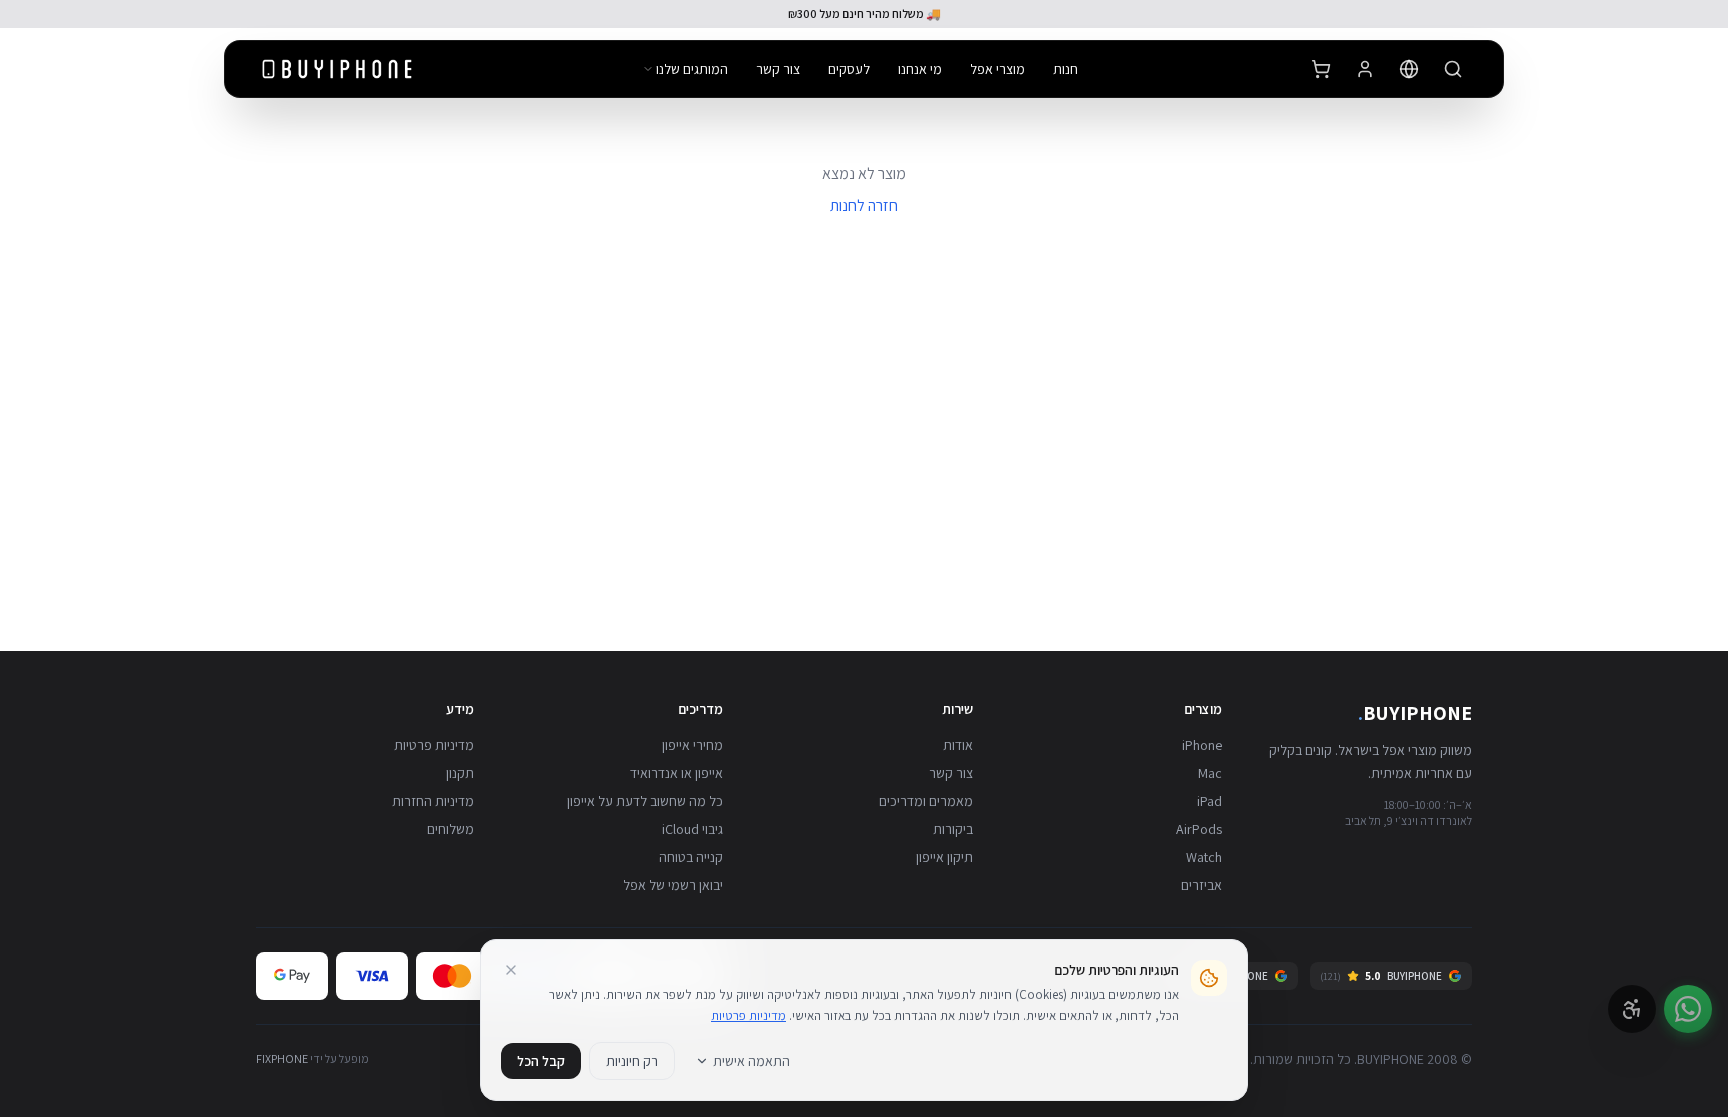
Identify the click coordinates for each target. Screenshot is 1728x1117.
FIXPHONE (282, 1058)
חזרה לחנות (864, 205)
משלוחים (450, 829)
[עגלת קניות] (1321, 69)
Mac (1210, 773)
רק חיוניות (632, 1061)
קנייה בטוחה (691, 857)
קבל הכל (541, 1061)
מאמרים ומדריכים (926, 801)
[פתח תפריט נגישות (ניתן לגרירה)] (1632, 1009)
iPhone (1202, 745)
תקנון (460, 773)
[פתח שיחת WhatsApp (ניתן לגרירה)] (1688, 1009)
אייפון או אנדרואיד (676, 773)
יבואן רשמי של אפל (673, 885)
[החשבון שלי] (1365, 69)
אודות (958, 745)
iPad (1209, 801)
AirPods (1199, 829)
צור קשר (778, 69)
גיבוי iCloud (692, 829)
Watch (1204, 857)
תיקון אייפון (944, 857)
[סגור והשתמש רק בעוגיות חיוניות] (511, 970)
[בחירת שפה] (1409, 69)
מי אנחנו (920, 69)
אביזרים (1201, 885)
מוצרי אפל (997, 69)
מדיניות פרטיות (434, 745)
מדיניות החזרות (433, 801)
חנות (1065, 69)
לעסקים (849, 69)
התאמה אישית (751, 1061)
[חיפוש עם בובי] (1453, 69)
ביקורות (953, 829)
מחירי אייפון (692, 745)
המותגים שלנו (692, 69)
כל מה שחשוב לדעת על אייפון (645, 801)
